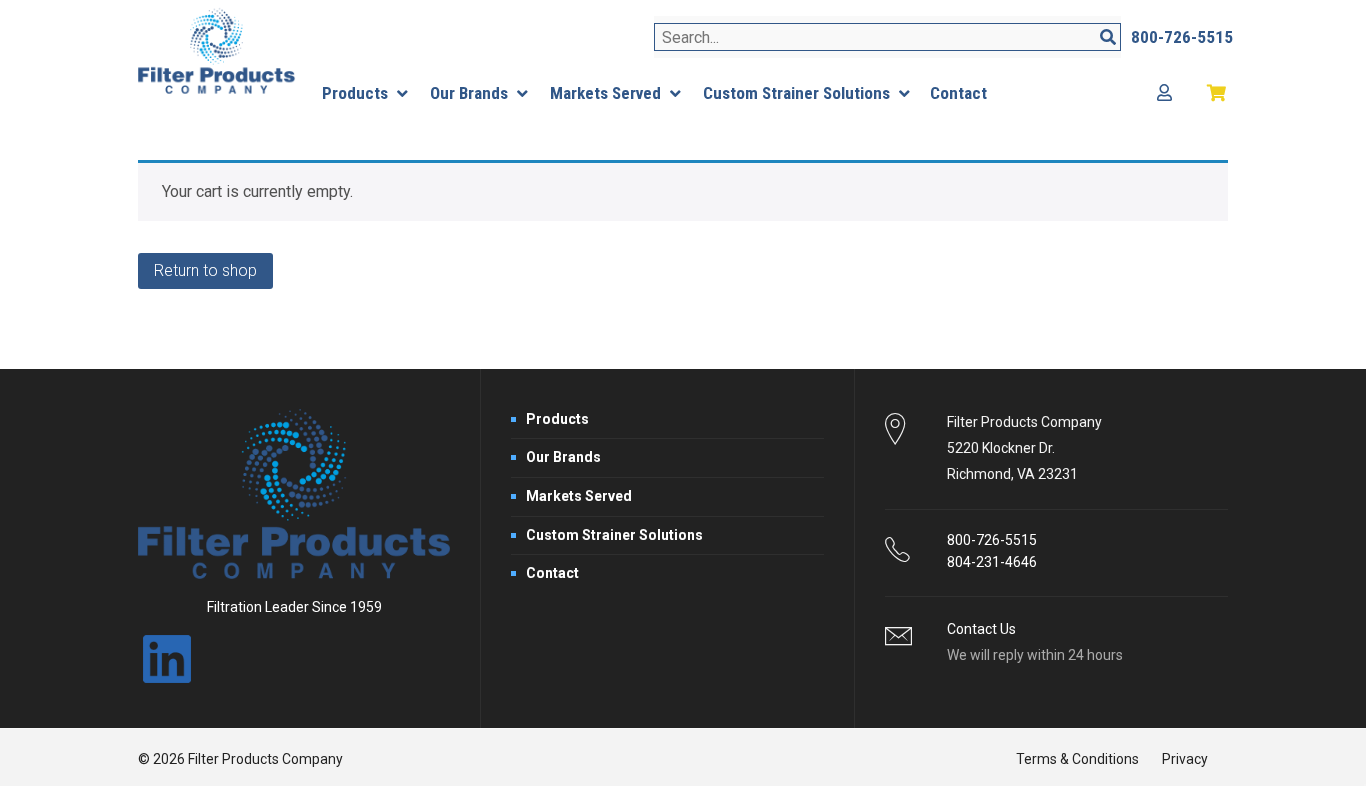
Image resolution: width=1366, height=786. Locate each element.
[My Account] (1165, 94)
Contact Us (981, 629)
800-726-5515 (992, 540)
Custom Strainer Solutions (614, 535)
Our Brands (563, 457)
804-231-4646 (992, 562)
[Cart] (1217, 94)
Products (557, 419)
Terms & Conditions (1077, 759)
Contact (552, 573)
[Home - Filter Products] (216, 51)
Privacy (1185, 759)
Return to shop (205, 270)
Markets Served (579, 496)
